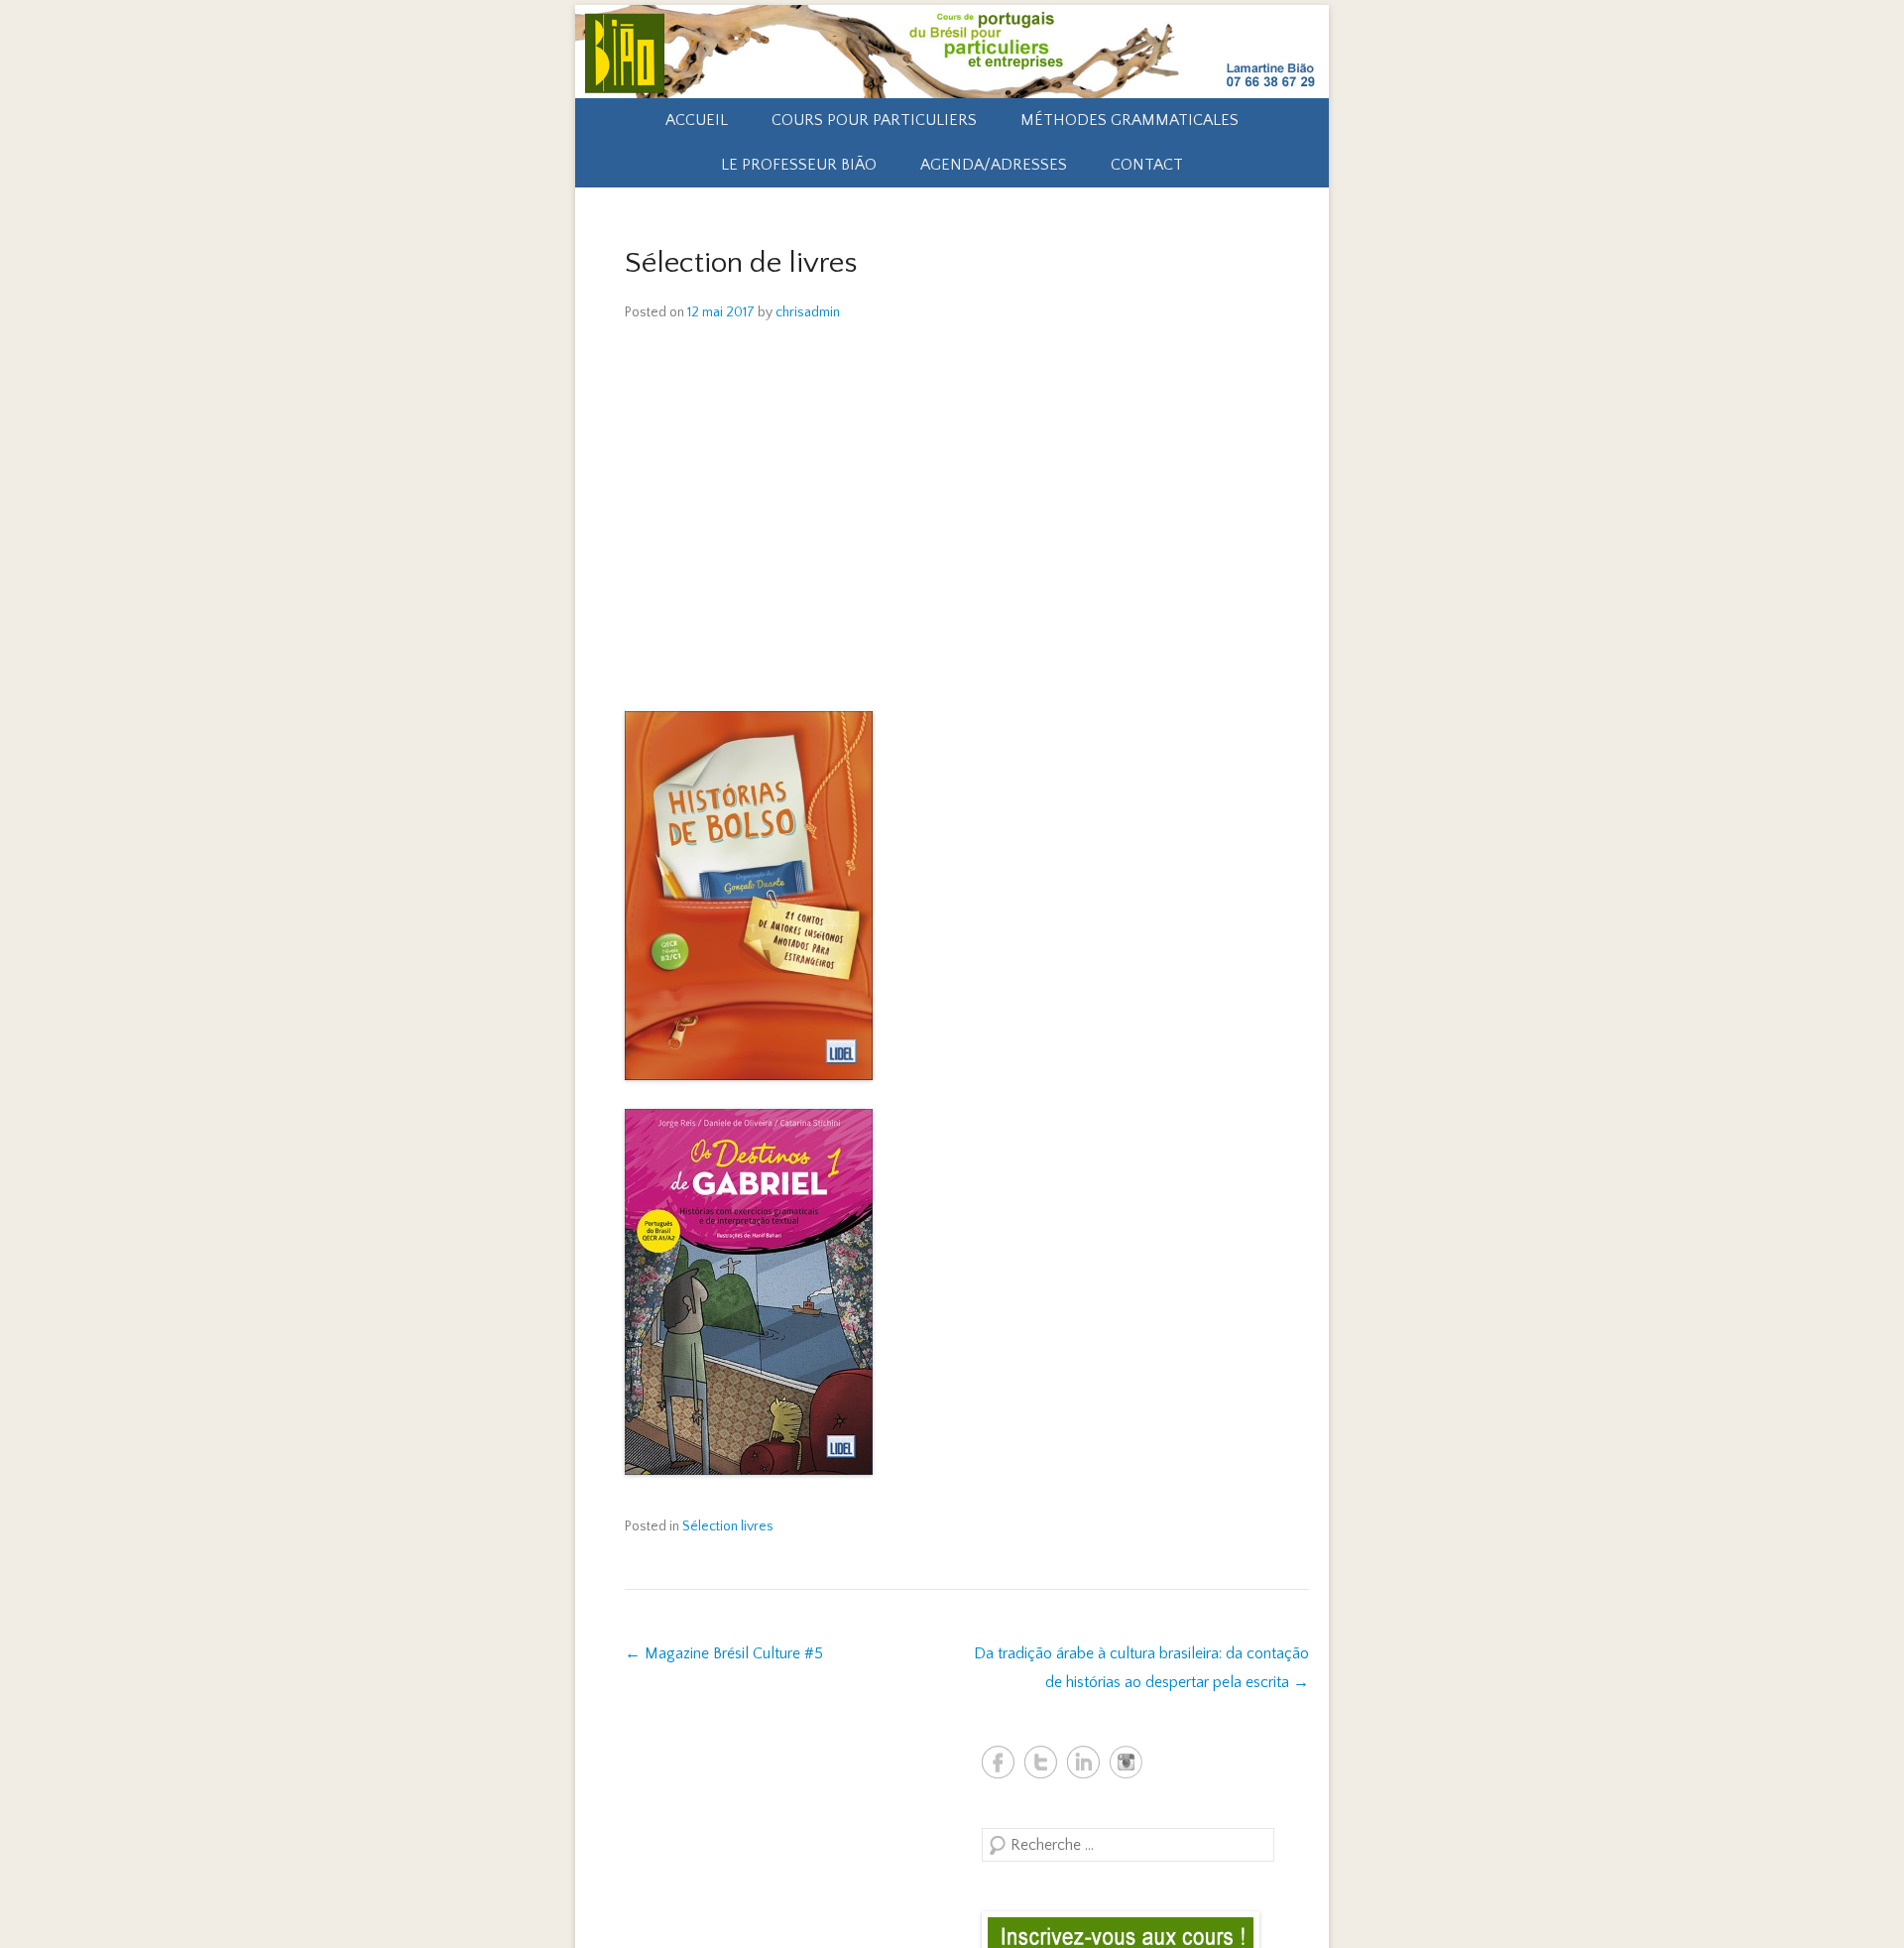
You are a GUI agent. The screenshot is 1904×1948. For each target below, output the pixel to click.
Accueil (697, 120)
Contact (1147, 165)
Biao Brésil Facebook (998, 1762)
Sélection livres (728, 1526)
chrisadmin (808, 312)
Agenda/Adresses (994, 165)
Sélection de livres (741, 263)
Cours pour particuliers (874, 120)
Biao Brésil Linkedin (1083, 1762)
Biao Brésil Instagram (1126, 1762)
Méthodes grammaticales (1130, 120)
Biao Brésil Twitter (1041, 1762)
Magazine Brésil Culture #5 (724, 1653)
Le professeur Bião (799, 165)
